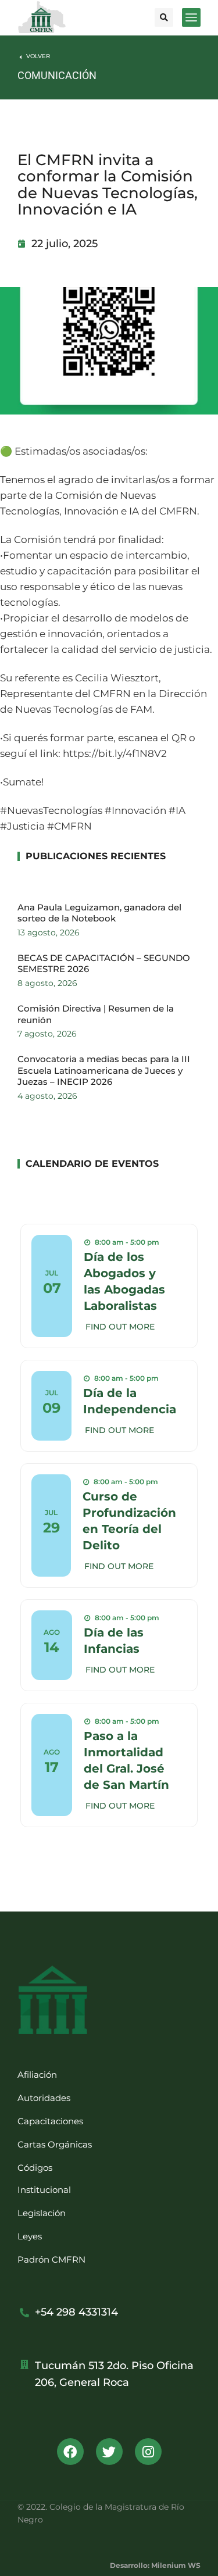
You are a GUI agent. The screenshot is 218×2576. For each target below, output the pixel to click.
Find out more (120, 1327)
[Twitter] (109, 2452)
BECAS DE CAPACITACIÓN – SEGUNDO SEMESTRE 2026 (104, 964)
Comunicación (57, 75)
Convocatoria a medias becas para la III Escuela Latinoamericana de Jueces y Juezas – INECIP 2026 (104, 1070)
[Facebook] (70, 2452)
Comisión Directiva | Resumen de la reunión (96, 1014)
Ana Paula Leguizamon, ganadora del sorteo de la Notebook (99, 913)
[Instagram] (148, 2452)
